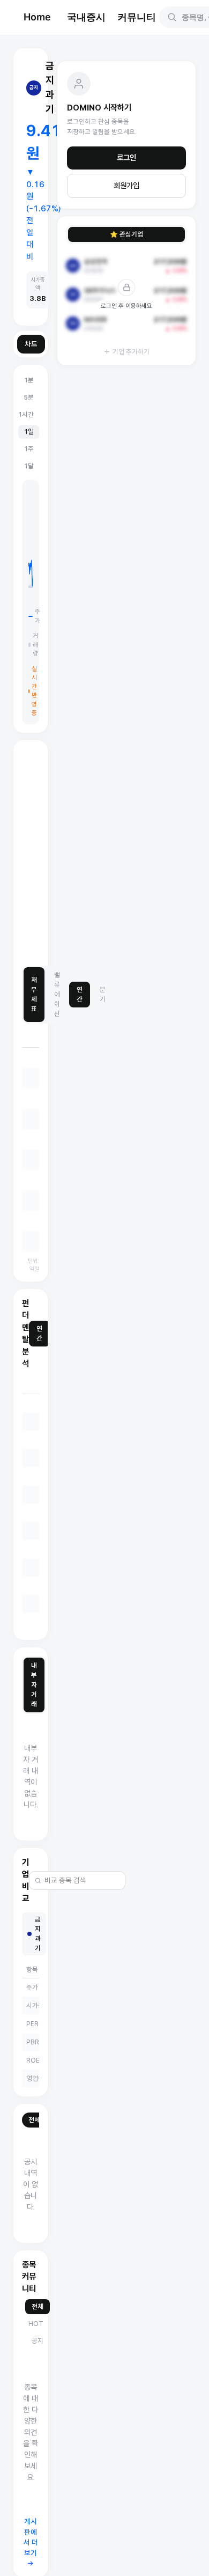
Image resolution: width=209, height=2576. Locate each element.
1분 (29, 380)
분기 (103, 994)
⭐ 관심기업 (126, 234)
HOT (36, 2324)
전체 (34, 2120)
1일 (29, 432)
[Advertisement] (104, 853)
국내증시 (86, 17)
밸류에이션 (57, 994)
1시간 (26, 414)
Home (37, 17)
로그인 (126, 158)
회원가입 (126, 186)
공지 (38, 2341)
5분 (29, 397)
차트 (31, 344)
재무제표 (34, 994)
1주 (29, 449)
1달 (29, 466)
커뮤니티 (137, 17)
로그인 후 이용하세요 (126, 306)
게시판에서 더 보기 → (31, 2542)
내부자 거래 (34, 1685)
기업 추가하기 (131, 352)
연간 (80, 994)
